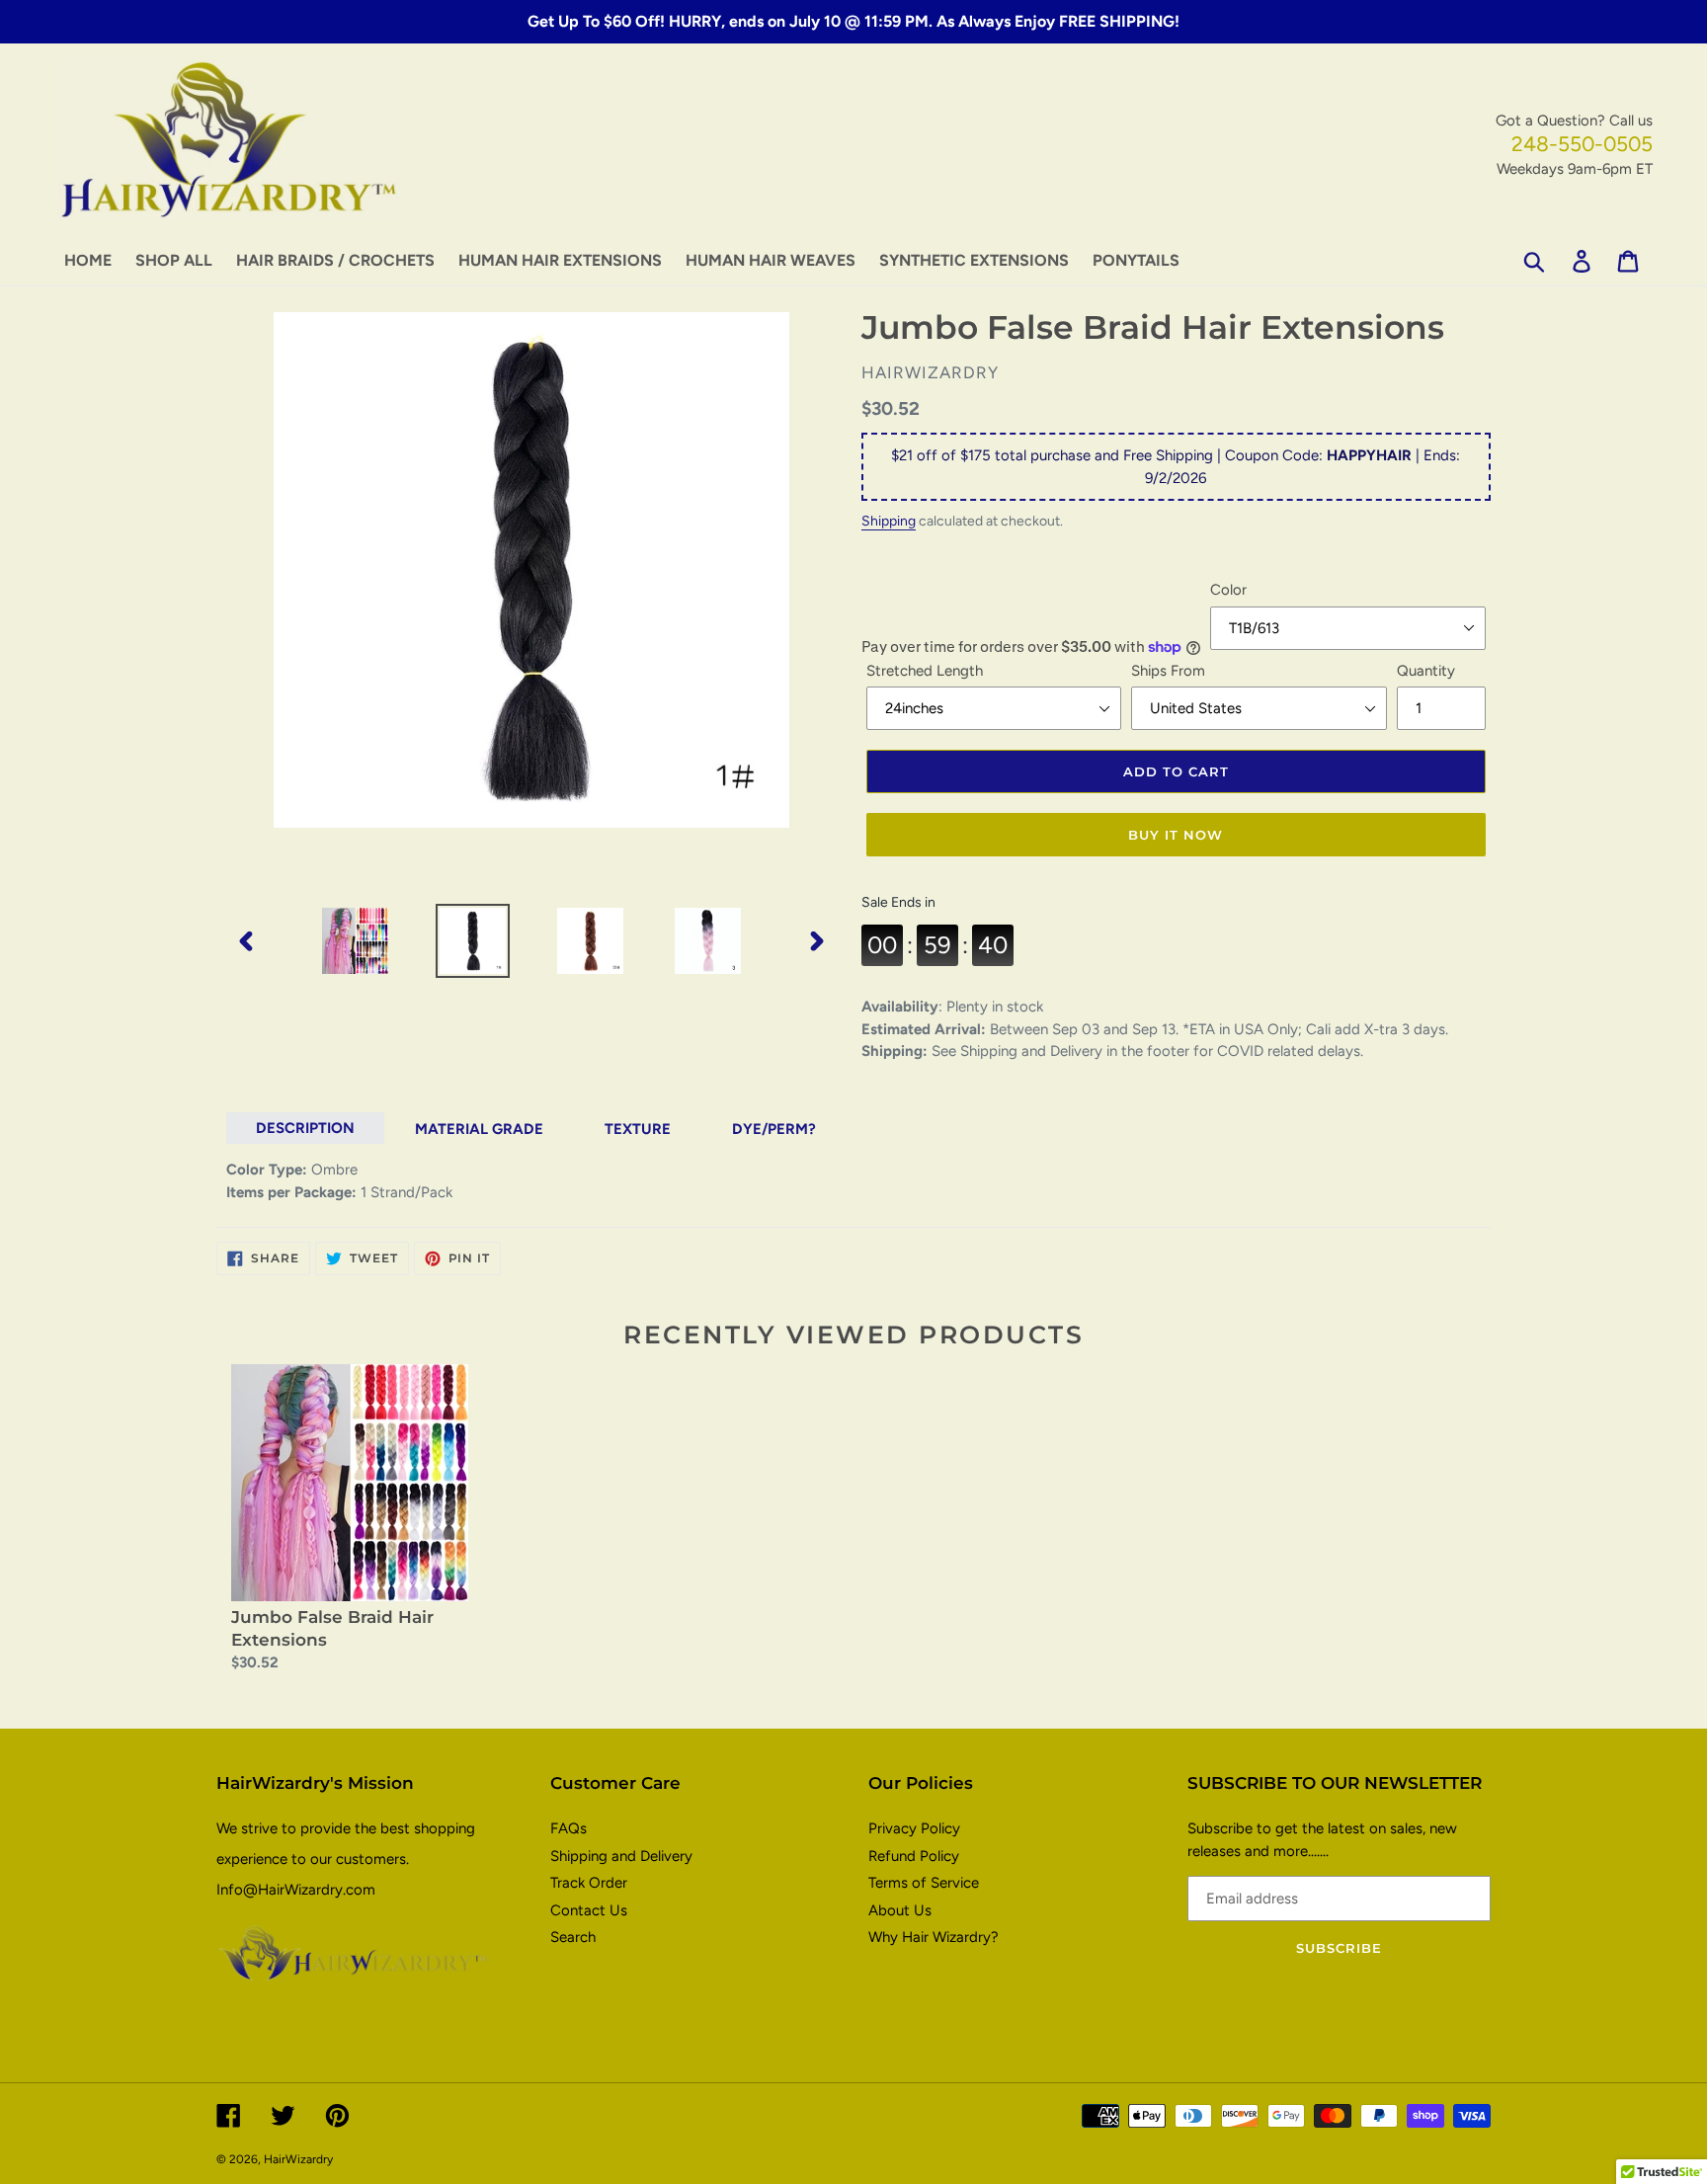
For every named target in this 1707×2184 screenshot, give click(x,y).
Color (1228, 590)
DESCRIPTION (305, 1128)
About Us (900, 1910)
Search (573, 1937)
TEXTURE (638, 1129)
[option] (355, 941)
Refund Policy (914, 1856)
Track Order (589, 1883)
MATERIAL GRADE (479, 1129)
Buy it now (1176, 835)
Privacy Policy (914, 1828)
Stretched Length (925, 671)
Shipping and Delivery (621, 1856)
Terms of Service (924, 1883)
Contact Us (589, 1910)
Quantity (1426, 671)
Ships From (1168, 671)
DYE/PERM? (774, 1129)
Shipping (889, 521)
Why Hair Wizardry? (934, 1937)
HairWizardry (298, 2159)
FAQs (569, 1828)
